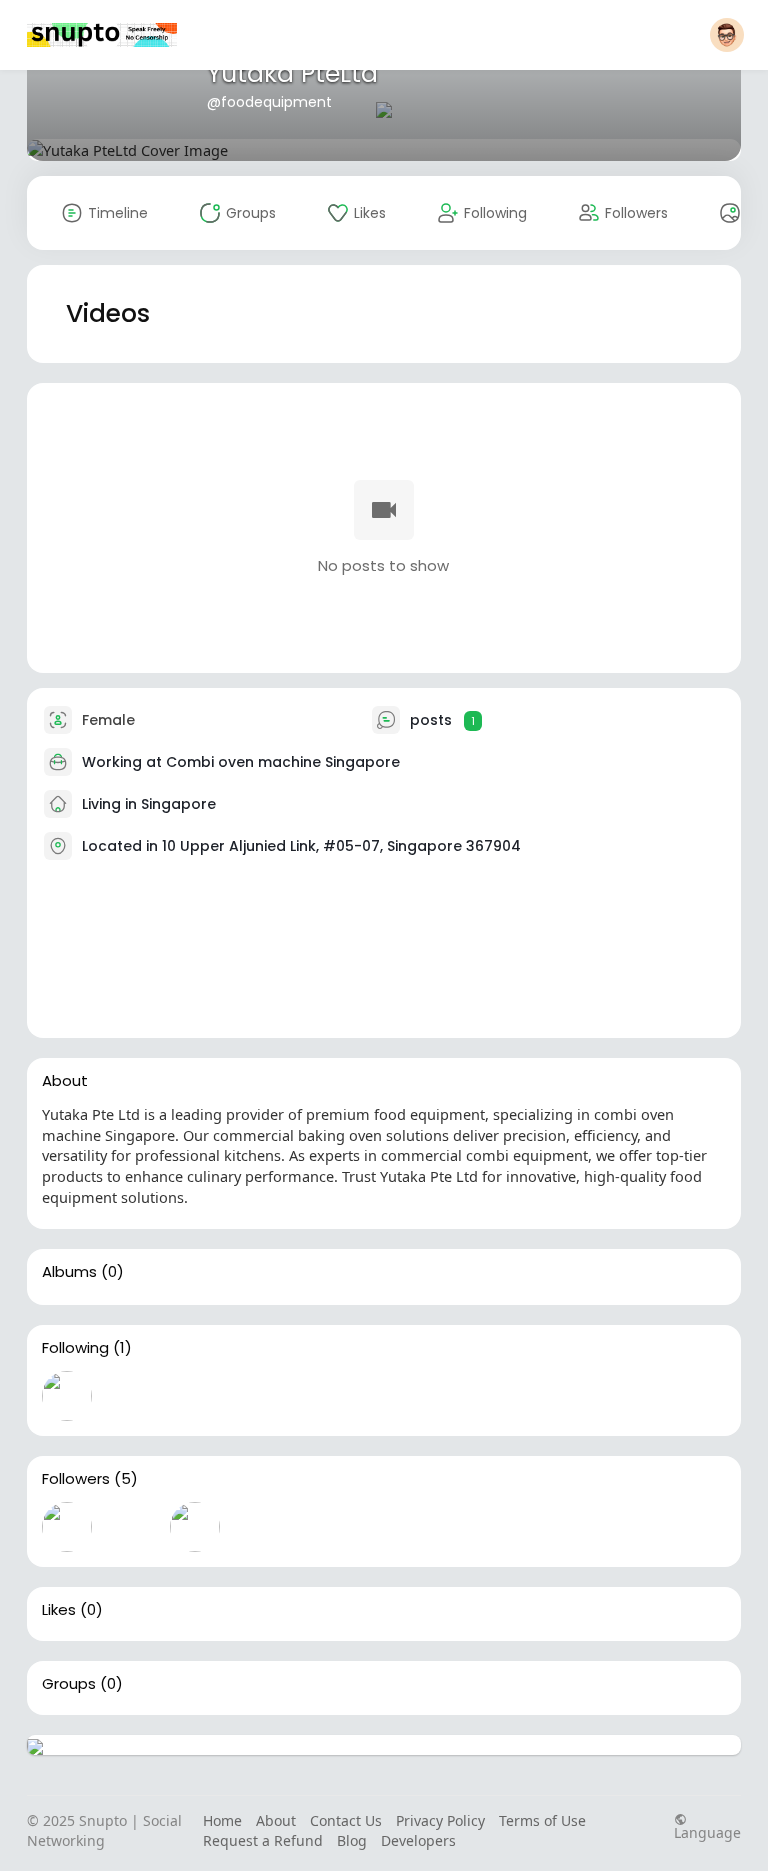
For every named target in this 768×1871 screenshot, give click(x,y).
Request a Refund (263, 1840)
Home (222, 1820)
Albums (69, 1272)
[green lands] (323, 1527)
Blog (352, 1840)
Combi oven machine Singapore (283, 762)
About (276, 1820)
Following (75, 1348)
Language (707, 1831)
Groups (69, 1684)
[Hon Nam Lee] (195, 1527)
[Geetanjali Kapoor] (259, 1527)
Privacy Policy (440, 1820)
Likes (59, 1610)
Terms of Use (542, 1820)
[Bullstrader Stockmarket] (67, 1396)
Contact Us (346, 1820)
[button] (727, 35)
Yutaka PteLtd (292, 73)
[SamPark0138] (67, 1527)
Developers (418, 1840)
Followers (76, 1479)
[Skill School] (131, 1527)
